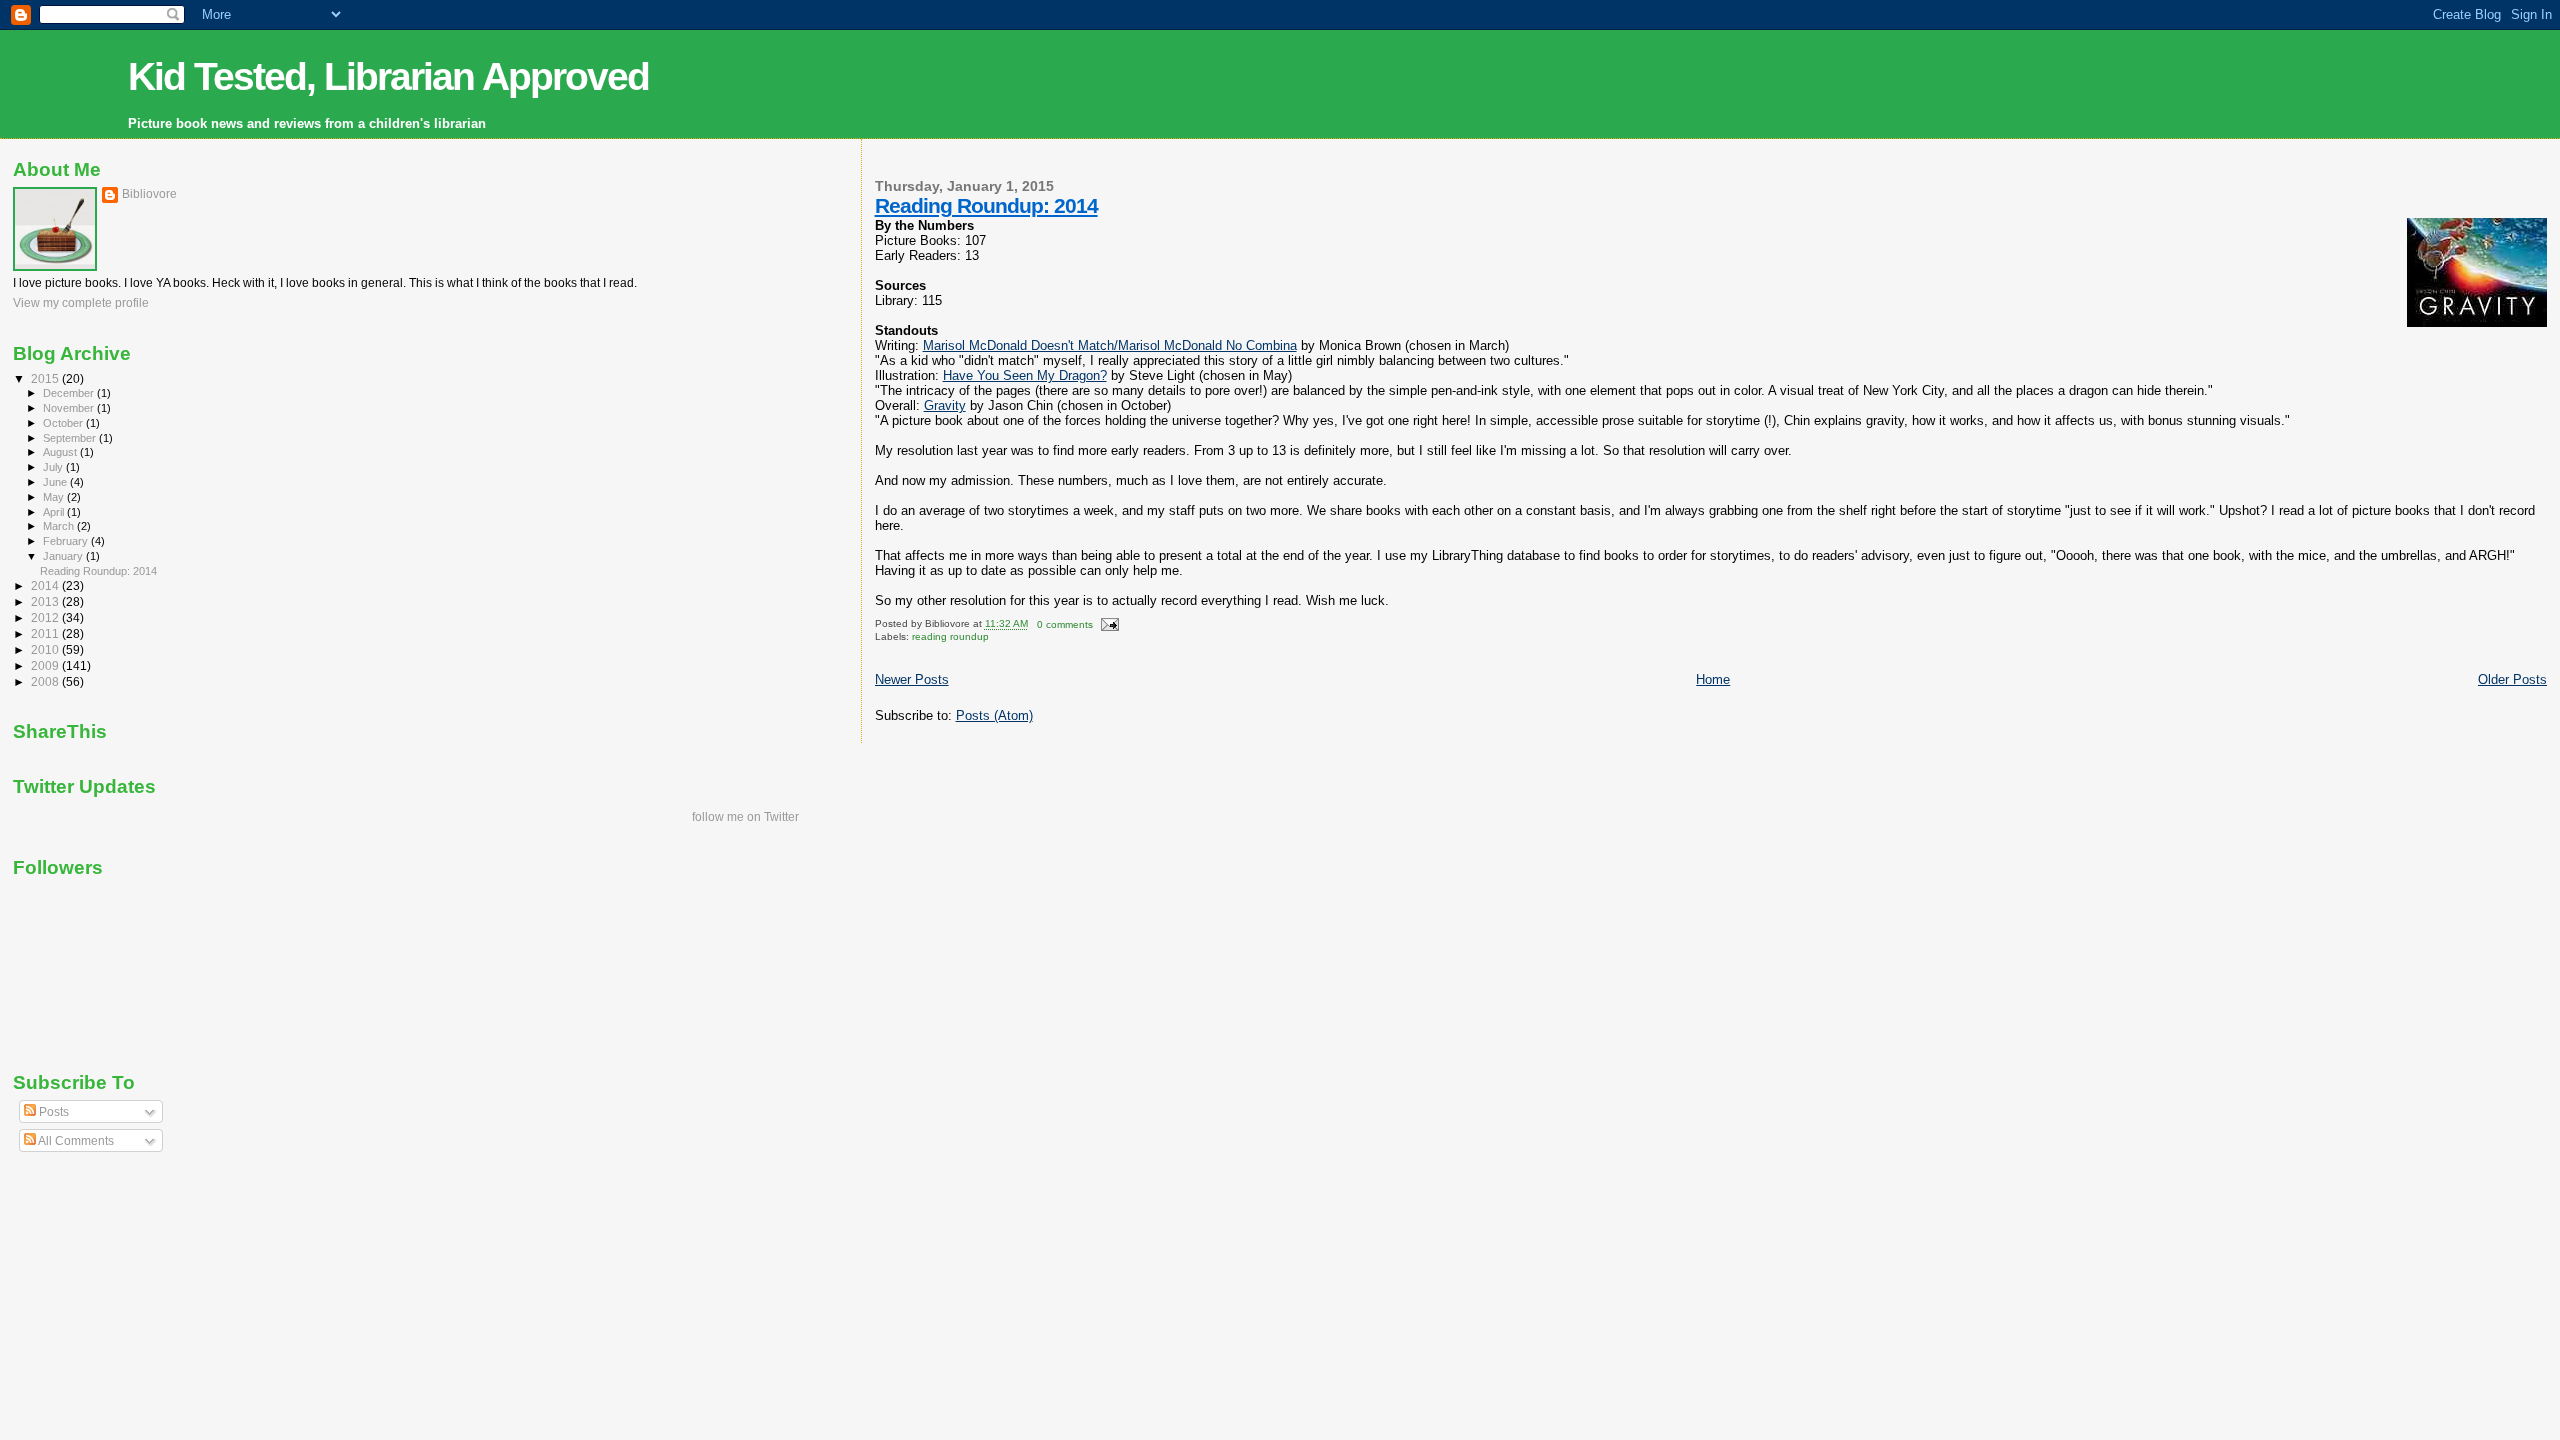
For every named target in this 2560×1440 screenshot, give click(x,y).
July (54, 467)
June (56, 482)
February (67, 541)
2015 (46, 378)
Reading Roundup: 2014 (986, 205)
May (55, 497)
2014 (46, 585)
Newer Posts (912, 679)
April (55, 512)
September (71, 438)
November (70, 408)
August (61, 452)
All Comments (75, 1141)
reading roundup (950, 636)
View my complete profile (81, 303)
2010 (46, 649)
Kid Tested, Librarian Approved (388, 76)
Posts (52, 1112)
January (64, 556)
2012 (46, 617)
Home (1713, 679)
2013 (46, 601)
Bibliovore (149, 194)
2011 (46, 633)
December (70, 393)
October (64, 423)
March (60, 526)
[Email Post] (1107, 624)
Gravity (945, 405)
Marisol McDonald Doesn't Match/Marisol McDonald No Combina (1110, 345)
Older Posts (2512, 679)
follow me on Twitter (745, 817)
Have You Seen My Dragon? (1025, 375)
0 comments (1065, 624)
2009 (46, 665)
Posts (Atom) (994, 715)
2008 (46, 681)
